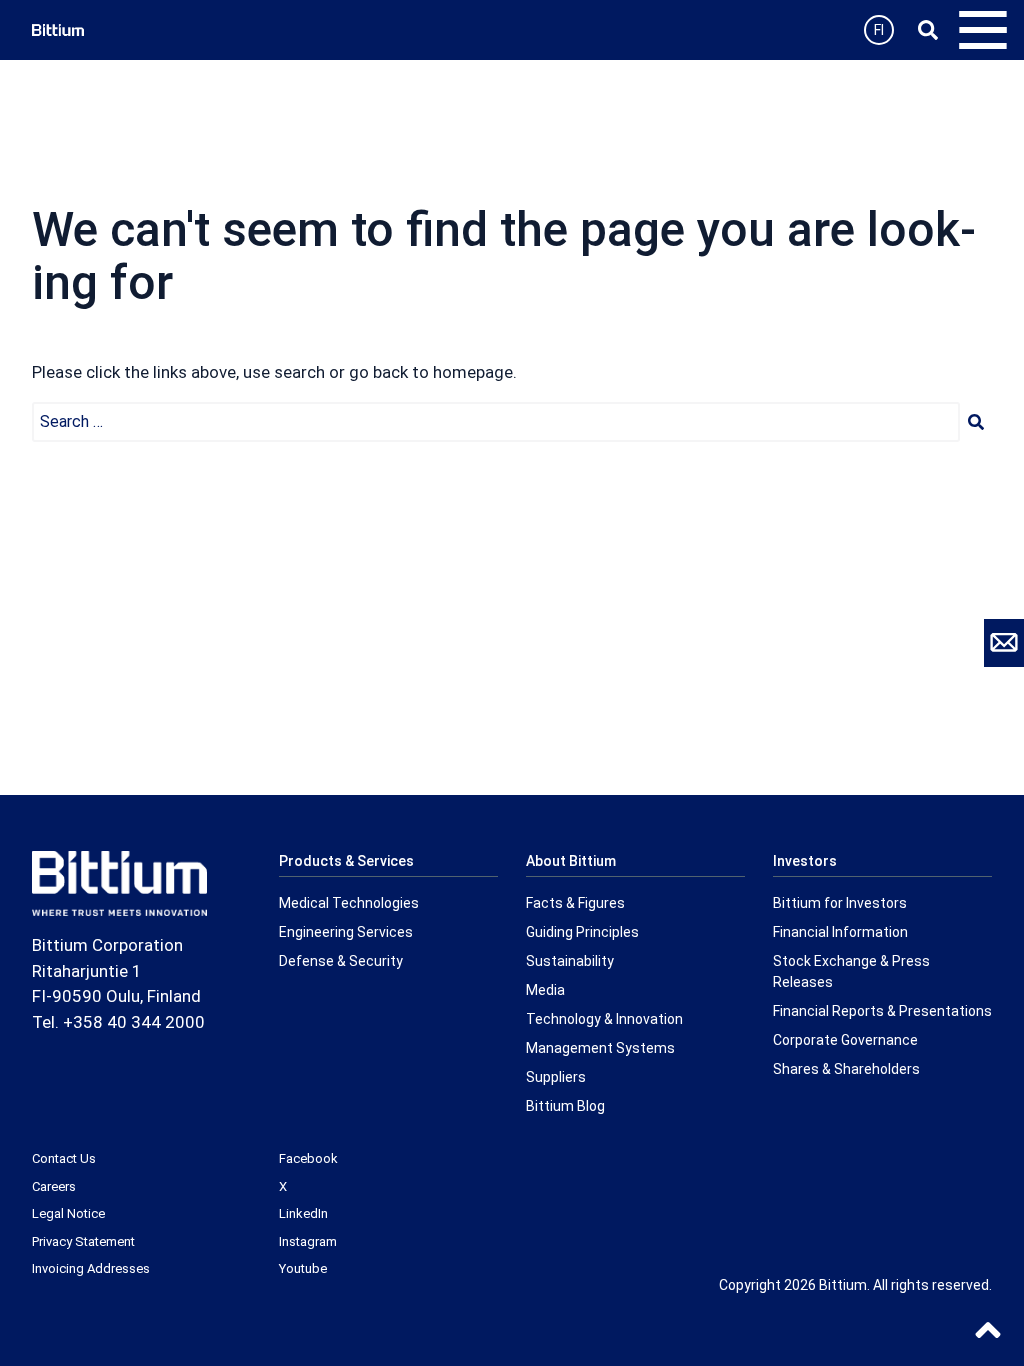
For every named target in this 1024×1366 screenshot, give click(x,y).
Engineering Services (346, 932)
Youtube (303, 1268)
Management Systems (600, 1048)
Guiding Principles (582, 932)
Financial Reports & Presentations (882, 1011)
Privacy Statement (83, 1241)
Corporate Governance (845, 1040)
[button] (976, 422)
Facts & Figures (575, 903)
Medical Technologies (349, 903)
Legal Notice (68, 1213)
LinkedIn (303, 1213)
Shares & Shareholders (846, 1069)
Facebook (308, 1158)
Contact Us (64, 1158)
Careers (54, 1186)
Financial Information (840, 932)
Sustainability (570, 961)
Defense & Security (341, 961)
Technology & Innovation (604, 1019)
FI (879, 30)
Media (545, 990)
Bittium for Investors (840, 903)
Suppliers (556, 1077)
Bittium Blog (565, 1106)
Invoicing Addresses (91, 1268)
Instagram (308, 1241)
